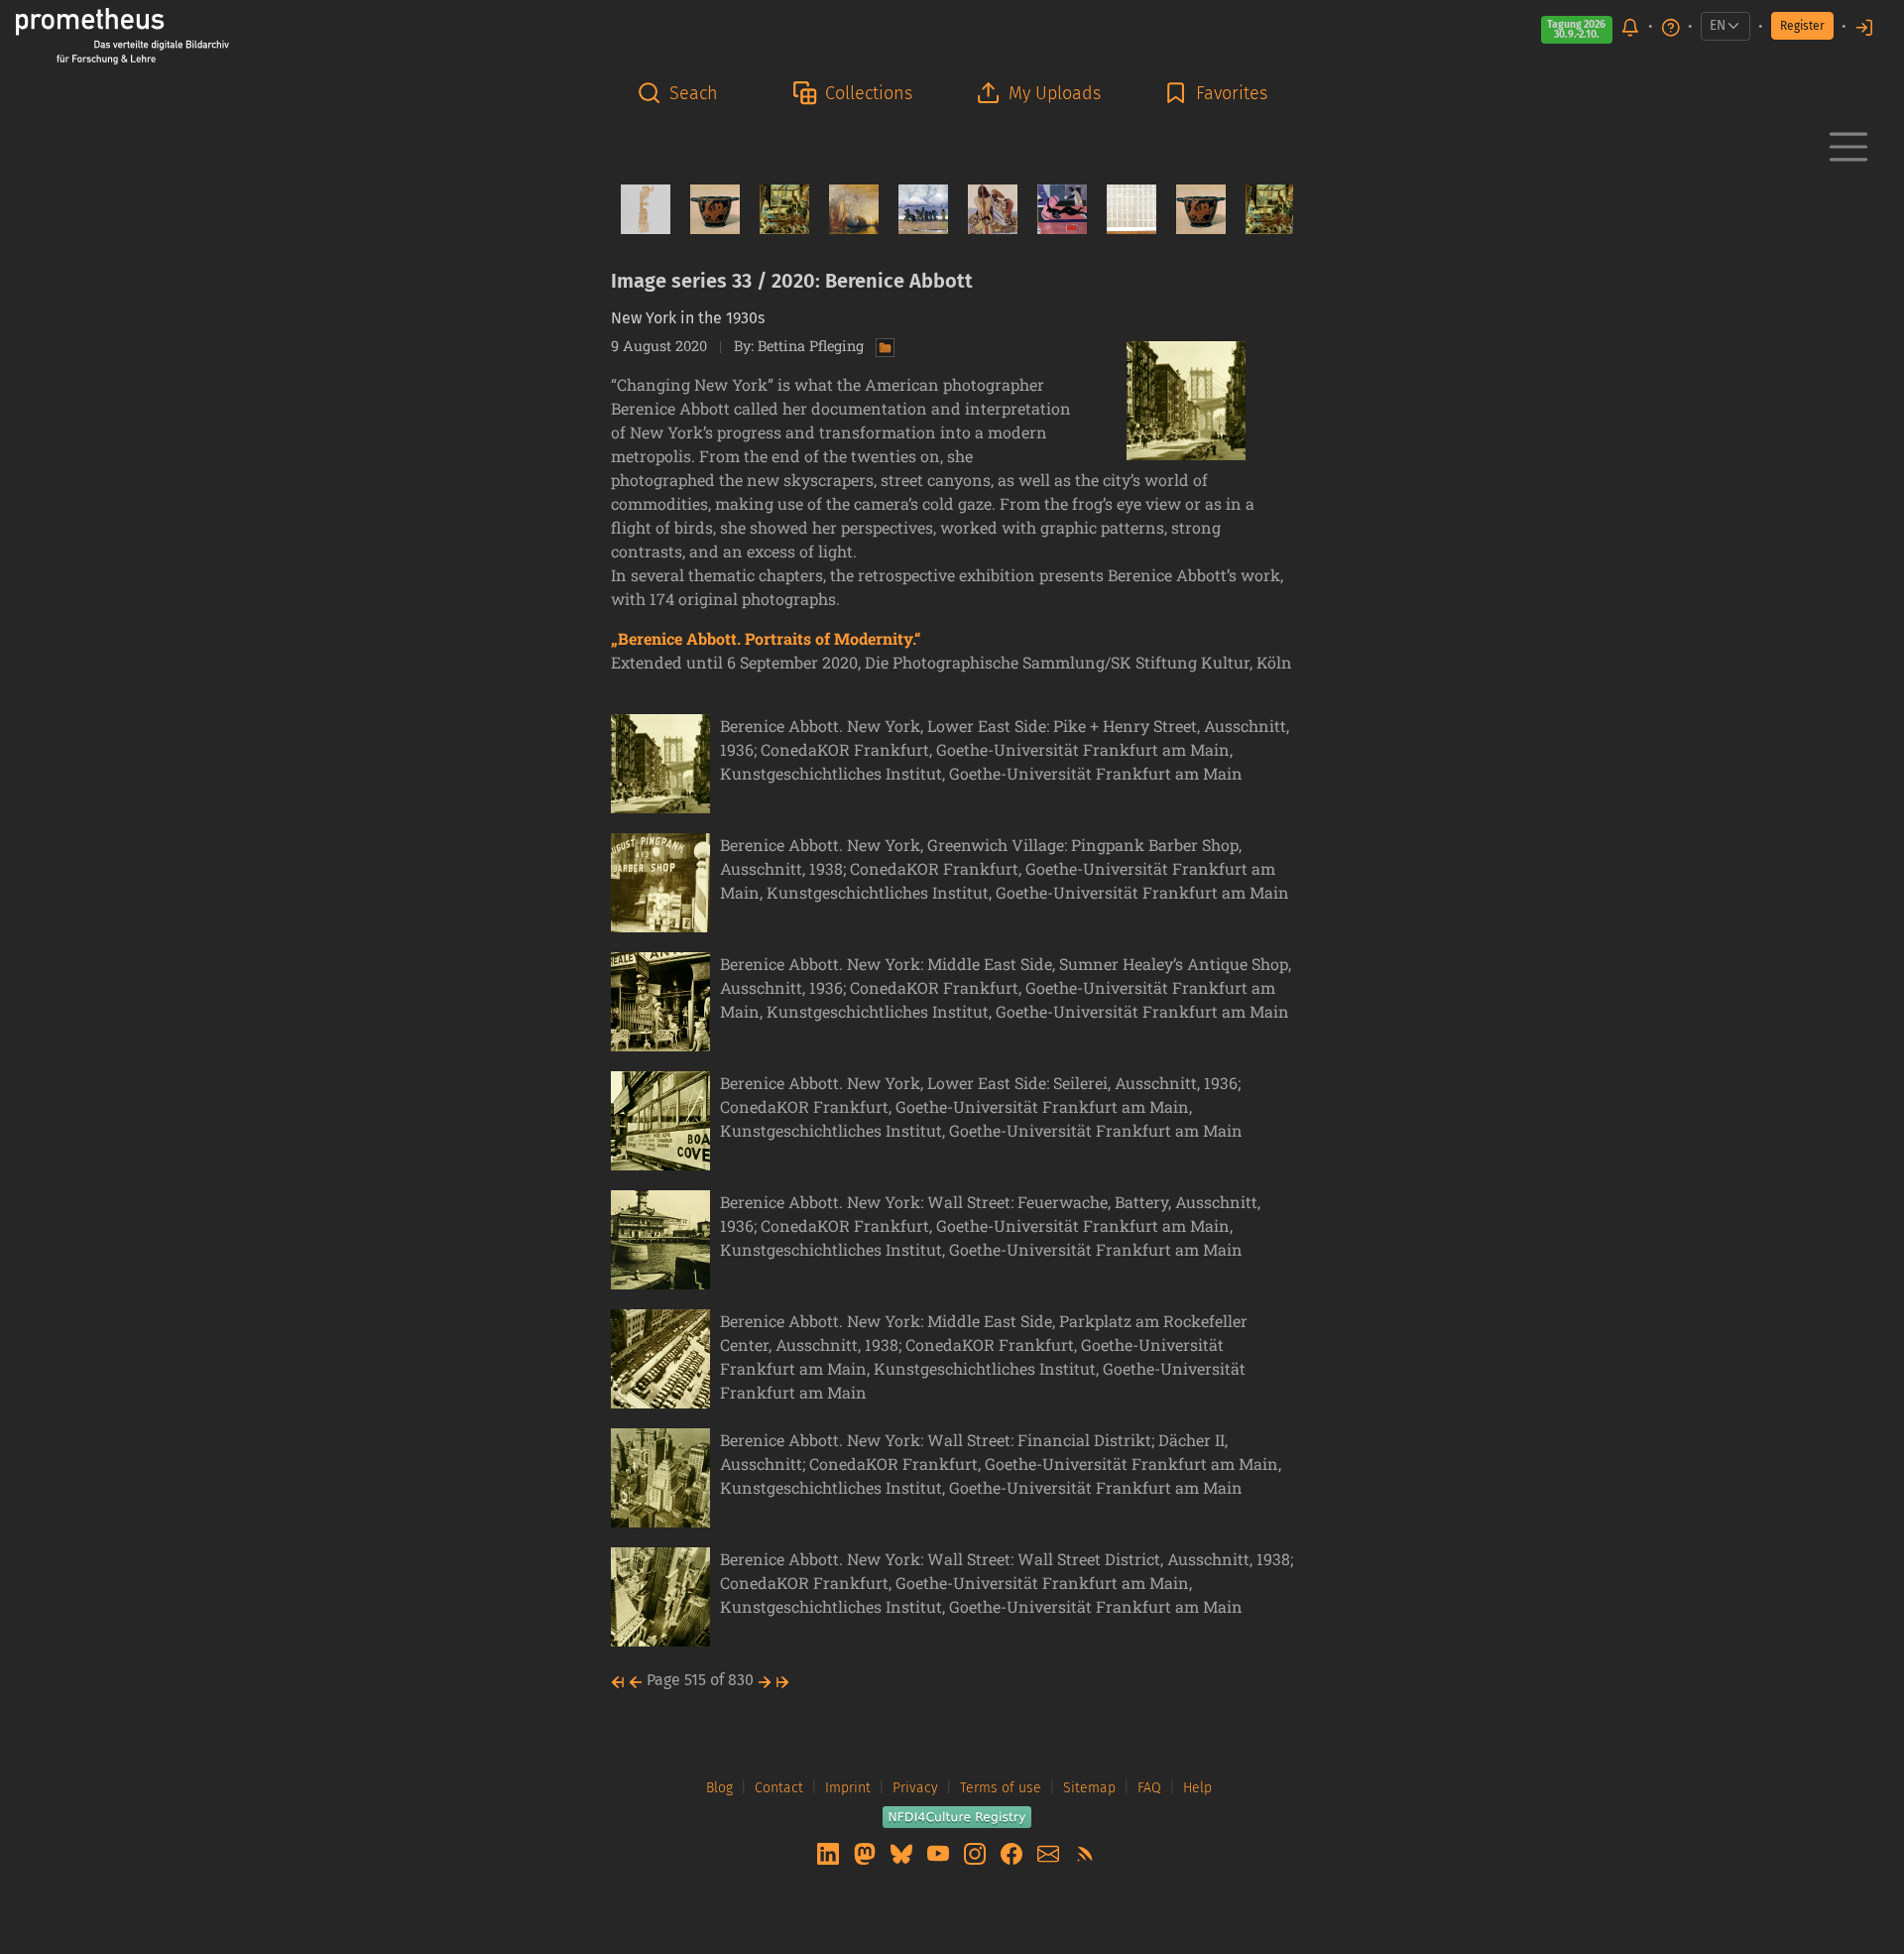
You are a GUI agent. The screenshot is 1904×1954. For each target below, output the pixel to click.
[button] (683, 94)
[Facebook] (1013, 1852)
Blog (719, 1788)
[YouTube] (940, 1852)
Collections (869, 93)
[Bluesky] (903, 1852)
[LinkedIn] (830, 1852)
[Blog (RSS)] (1085, 1852)
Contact (779, 1788)
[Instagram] (977, 1852)
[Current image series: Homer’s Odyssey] (985, 209)
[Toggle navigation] (1848, 147)
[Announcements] (1630, 26)
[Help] (1671, 26)
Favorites (1232, 93)
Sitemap (1089, 1788)
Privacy (915, 1788)
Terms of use (1001, 1788)
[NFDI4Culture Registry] (957, 1816)
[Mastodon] (867, 1852)
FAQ (1149, 1788)
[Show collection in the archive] (881, 346)
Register (1802, 26)
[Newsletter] (1050, 1852)
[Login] (1864, 26)
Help (1197, 1788)
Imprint (848, 1788)
